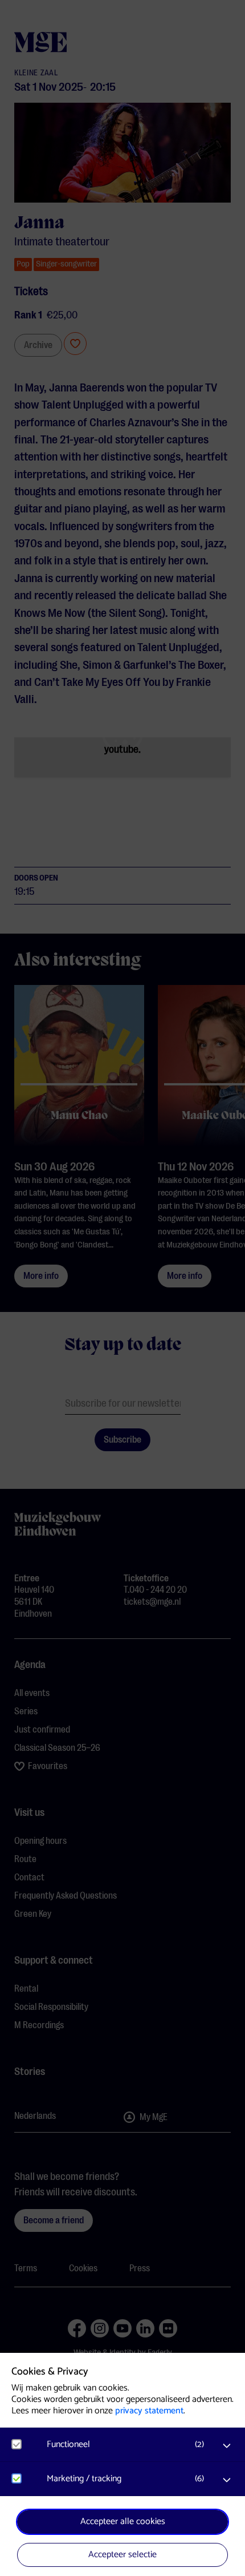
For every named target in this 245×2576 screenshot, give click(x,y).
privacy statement (149, 2411)
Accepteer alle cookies (123, 2522)
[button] (128, 2444)
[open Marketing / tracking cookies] (227, 2480)
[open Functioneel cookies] (227, 2446)
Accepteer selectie (122, 2555)
